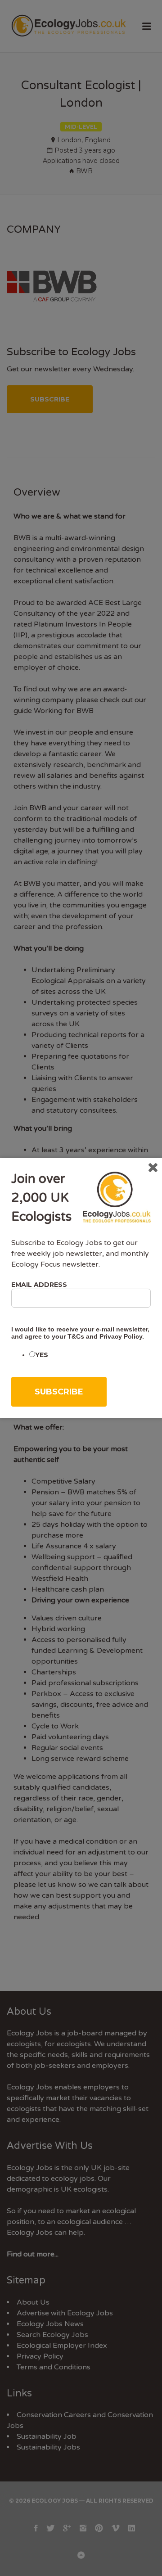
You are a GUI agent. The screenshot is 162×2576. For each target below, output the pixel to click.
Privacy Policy (121, 1336)
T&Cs (76, 1336)
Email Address (39, 1285)
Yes (42, 1355)
